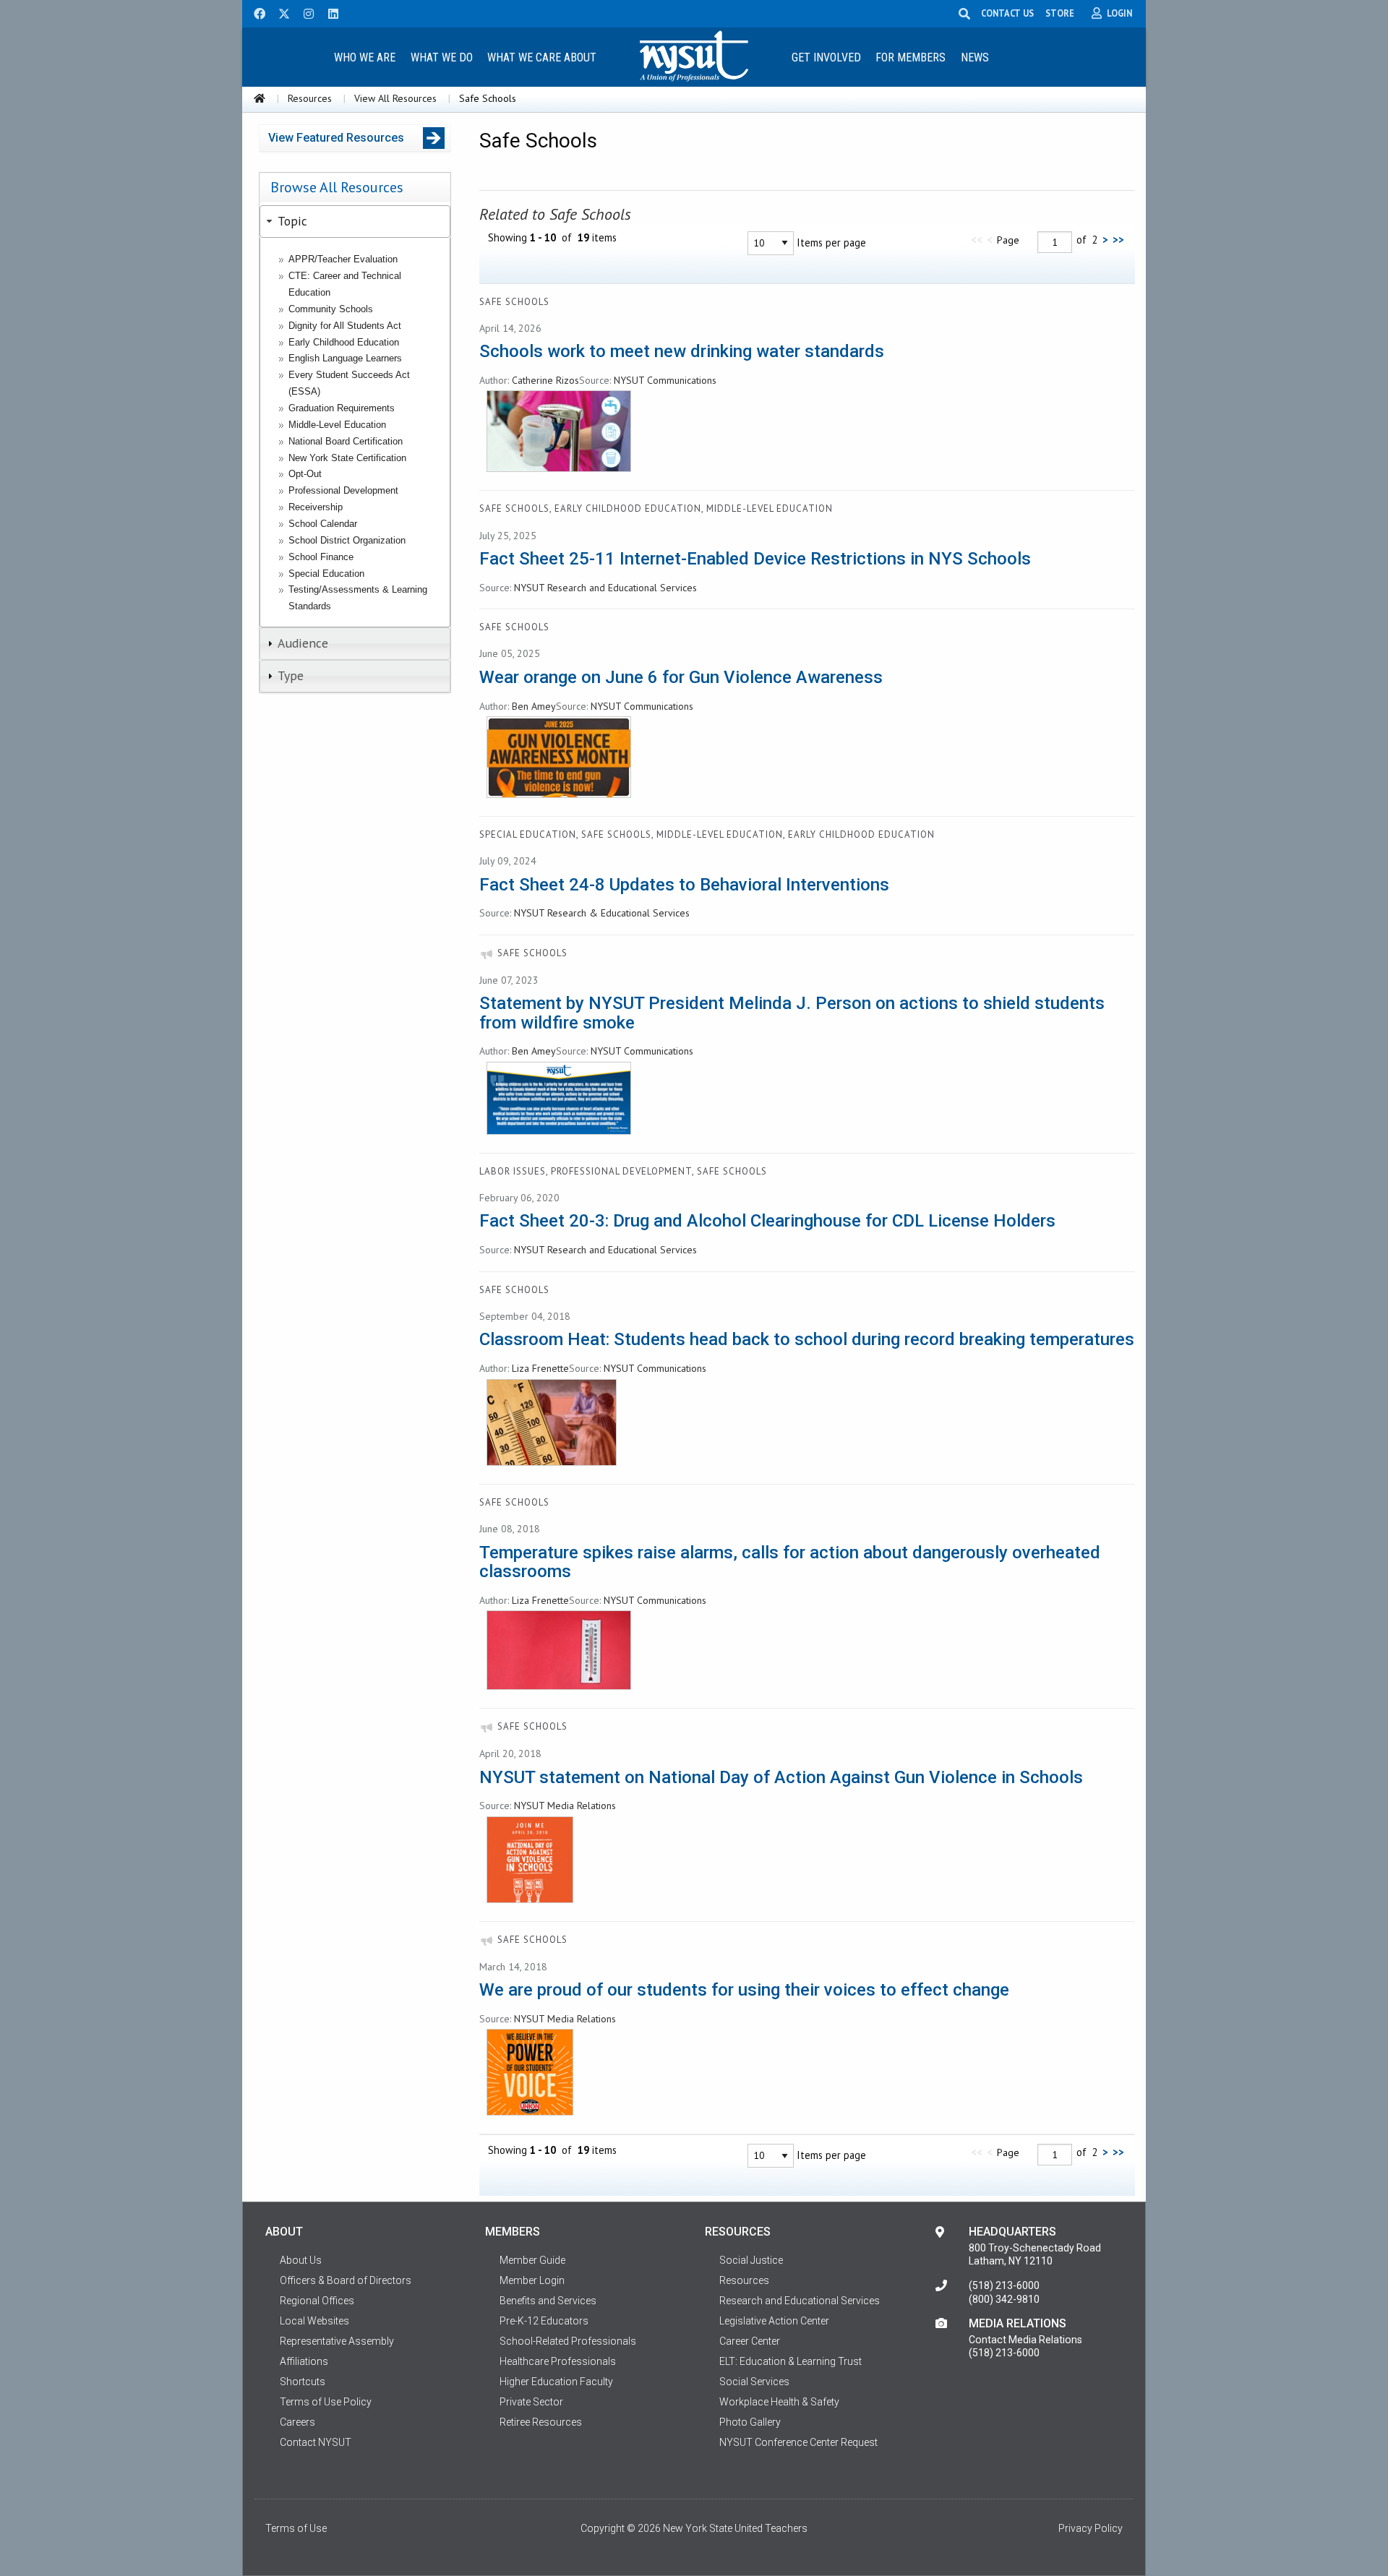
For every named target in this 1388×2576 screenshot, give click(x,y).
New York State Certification (347, 458)
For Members (911, 57)
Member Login (532, 2280)
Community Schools (331, 309)
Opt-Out (305, 474)
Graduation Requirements (342, 408)
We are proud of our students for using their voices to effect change (744, 1990)
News (975, 57)
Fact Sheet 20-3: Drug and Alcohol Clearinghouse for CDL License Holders (767, 1221)
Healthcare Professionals (558, 2361)
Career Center (750, 2341)
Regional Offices (317, 2301)
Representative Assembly (337, 2341)
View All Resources (395, 98)
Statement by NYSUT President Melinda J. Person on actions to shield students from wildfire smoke (792, 1013)
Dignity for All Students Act (345, 326)
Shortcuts (303, 2382)
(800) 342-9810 (1004, 2299)
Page (1008, 240)
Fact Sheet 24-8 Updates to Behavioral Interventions (684, 885)
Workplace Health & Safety (779, 2402)
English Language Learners (345, 358)
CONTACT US (1007, 13)
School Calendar (323, 524)
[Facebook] (254, 12)
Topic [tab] (292, 221)
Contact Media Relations (1025, 2340)
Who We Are (365, 57)
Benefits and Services (548, 2301)
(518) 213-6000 (1004, 2285)
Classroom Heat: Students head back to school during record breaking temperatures (807, 1339)
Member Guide (532, 2260)
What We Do (442, 57)
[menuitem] (364, 57)
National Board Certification (346, 441)
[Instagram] (304, 12)
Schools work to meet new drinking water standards (682, 351)
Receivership (316, 507)
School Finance (321, 557)
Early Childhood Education (344, 342)
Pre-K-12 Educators (544, 2321)
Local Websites (314, 2321)
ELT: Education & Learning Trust (791, 2361)
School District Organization (347, 540)
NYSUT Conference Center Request (798, 2442)
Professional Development (343, 490)
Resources (310, 98)
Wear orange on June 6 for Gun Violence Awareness (681, 677)
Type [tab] (291, 675)
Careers (297, 2422)
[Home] (260, 98)
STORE (1060, 13)
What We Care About (542, 57)
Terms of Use (296, 2528)
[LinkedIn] (329, 12)
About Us (301, 2260)
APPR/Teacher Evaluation (343, 259)
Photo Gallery (750, 2422)
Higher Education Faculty (556, 2382)
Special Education (326, 574)
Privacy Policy (1091, 2528)
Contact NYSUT (316, 2442)
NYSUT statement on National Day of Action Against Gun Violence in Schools (781, 1777)
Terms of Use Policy (326, 2402)
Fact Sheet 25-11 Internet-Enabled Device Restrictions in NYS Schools (755, 559)
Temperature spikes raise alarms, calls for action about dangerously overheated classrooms (790, 1562)
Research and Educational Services (800, 2301)
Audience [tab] (303, 643)
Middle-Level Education (337, 425)
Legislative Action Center (774, 2321)
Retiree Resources (541, 2422)
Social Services (754, 2382)
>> (1118, 240)
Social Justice (751, 2260)
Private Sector (531, 2402)
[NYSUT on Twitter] (279, 12)
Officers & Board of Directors (346, 2280)
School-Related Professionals (568, 2341)
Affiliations (304, 2361)
